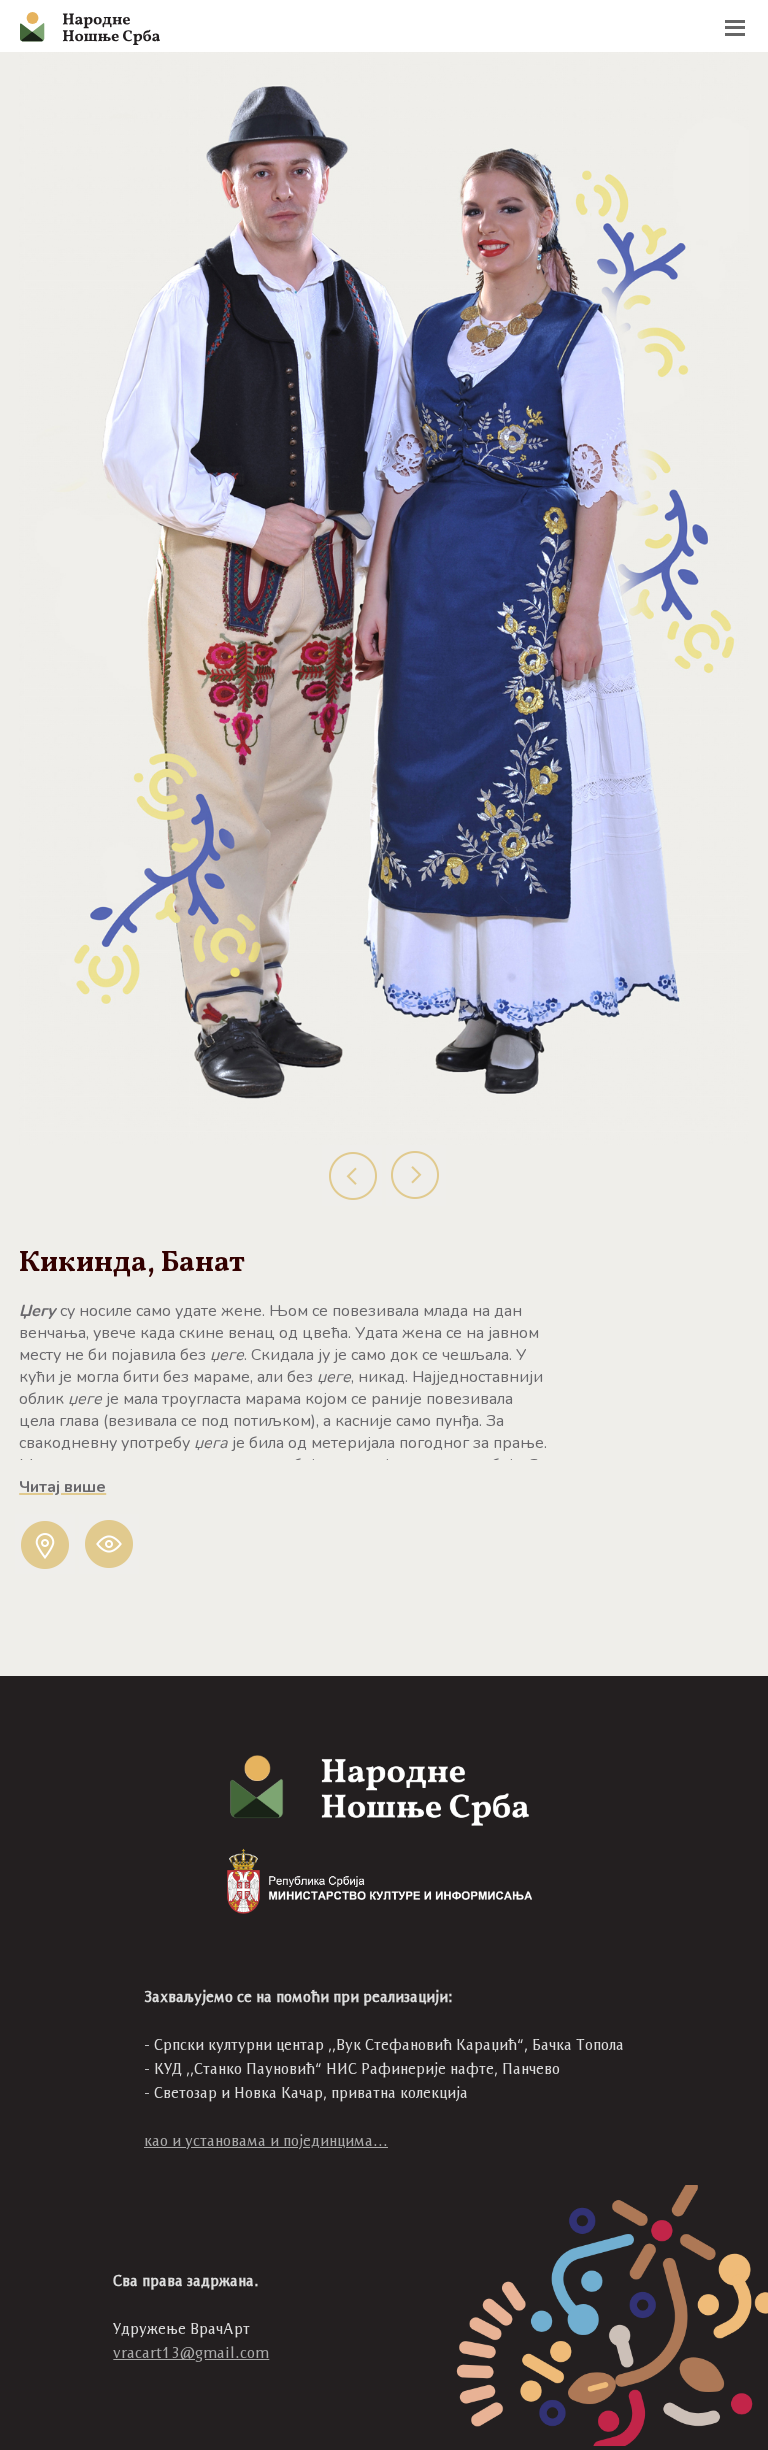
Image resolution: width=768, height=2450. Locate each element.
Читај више (62, 1487)
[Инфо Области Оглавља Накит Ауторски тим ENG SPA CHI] (384, 26)
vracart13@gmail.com (191, 2352)
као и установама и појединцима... (266, 2140)
